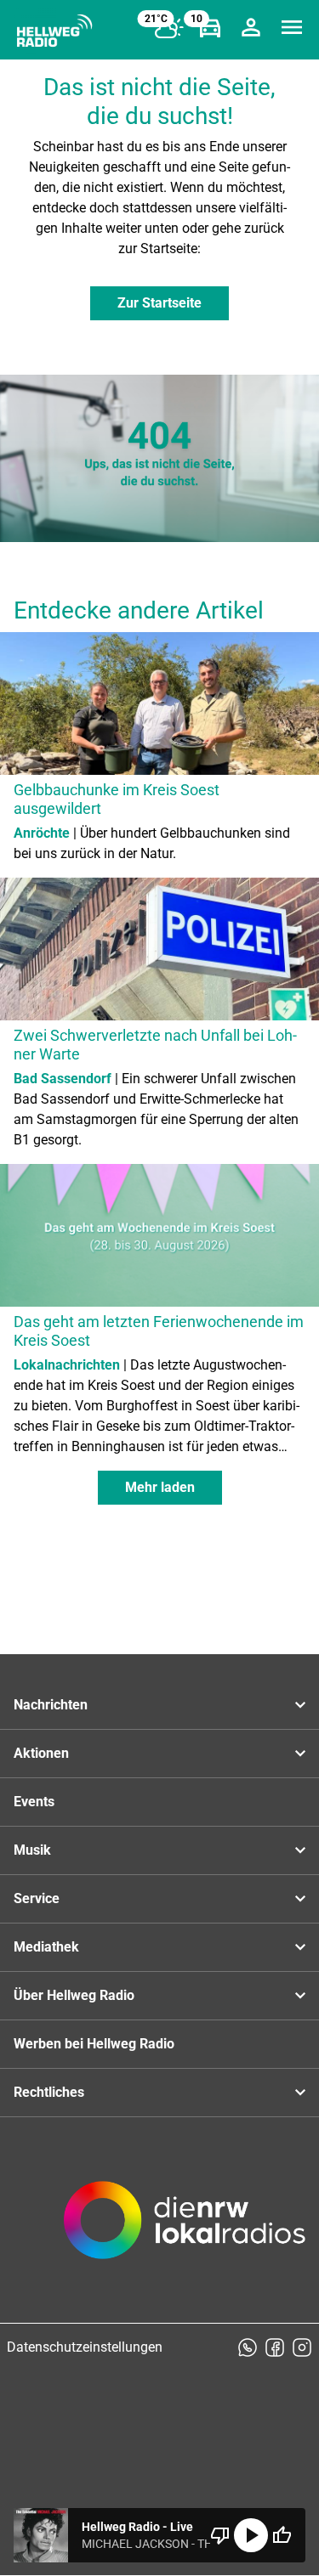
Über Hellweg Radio (74, 1995)
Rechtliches (49, 2092)
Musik (32, 1850)
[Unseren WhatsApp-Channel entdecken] (248, 2347)
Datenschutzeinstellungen (85, 2347)
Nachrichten (51, 1705)
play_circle (251, 2535)
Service (37, 1898)
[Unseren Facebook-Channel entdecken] (275, 2347)
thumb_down (220, 2535)
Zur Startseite (159, 303)
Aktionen (41, 1753)
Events (34, 1802)
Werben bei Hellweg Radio (94, 2044)
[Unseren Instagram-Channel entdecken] (302, 2347)
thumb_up (282, 2535)
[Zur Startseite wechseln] (54, 31)
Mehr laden (160, 1487)
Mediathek (46, 1947)
